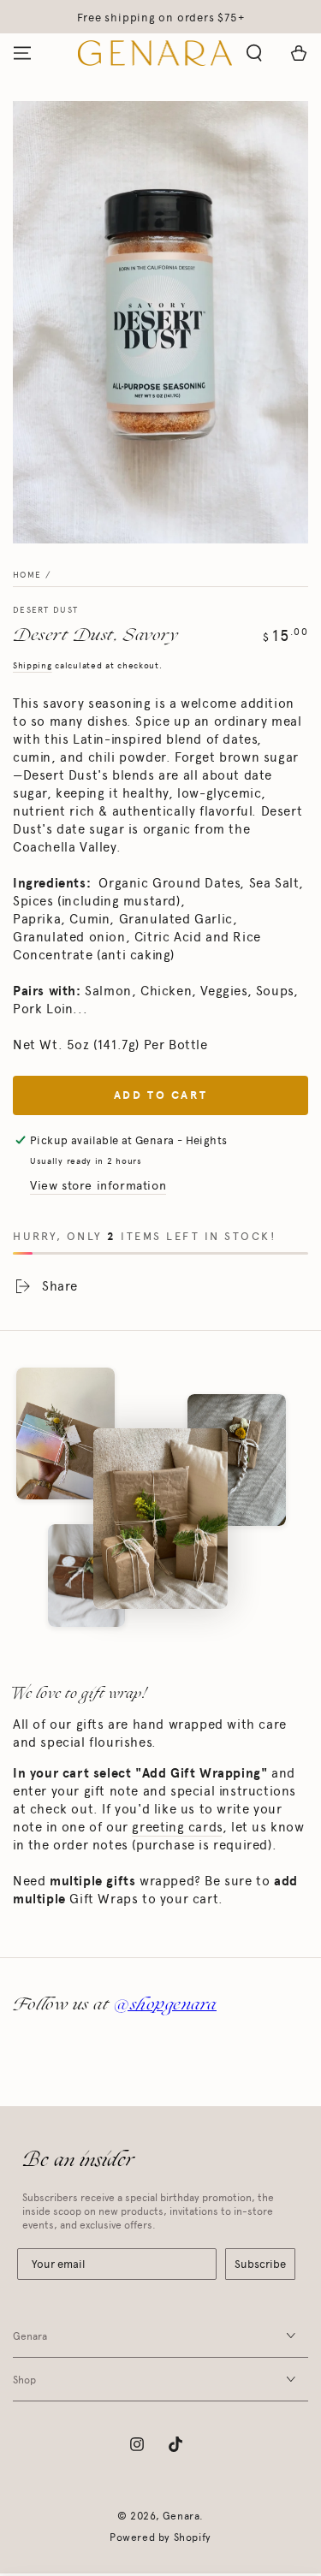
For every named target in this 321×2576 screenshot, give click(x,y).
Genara (181, 2516)
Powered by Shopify (160, 2537)
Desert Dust (45, 610)
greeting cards (177, 1827)
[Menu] (22, 53)
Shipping (33, 666)
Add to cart (161, 1095)
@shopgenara (165, 2004)
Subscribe (260, 2264)
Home (27, 575)
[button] (254, 53)
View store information (98, 1186)
